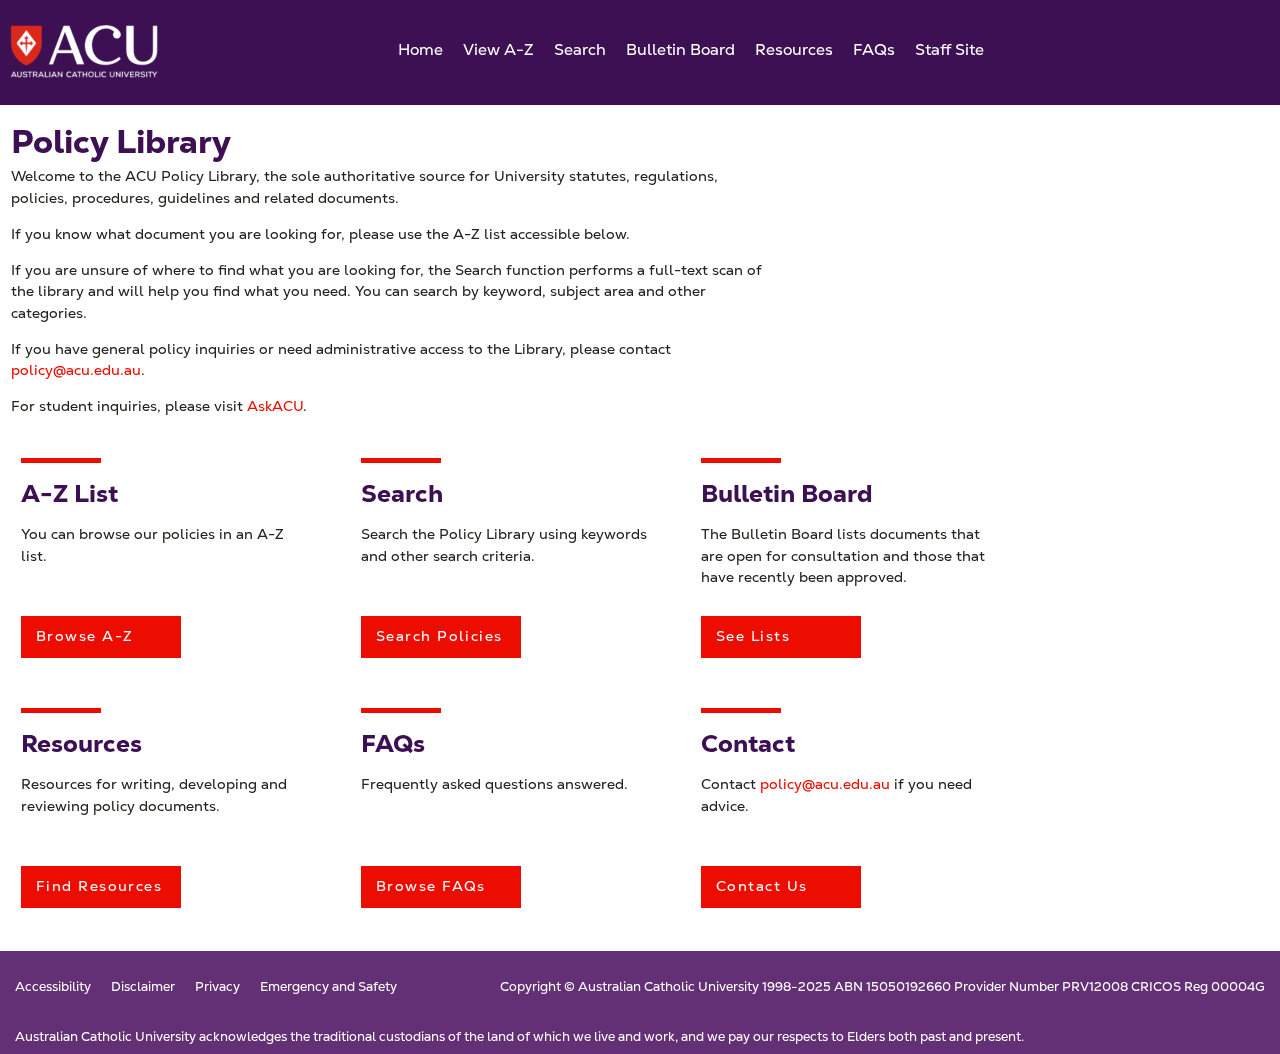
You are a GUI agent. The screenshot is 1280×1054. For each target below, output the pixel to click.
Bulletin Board (680, 49)
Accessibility (53, 987)
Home (420, 49)
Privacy (217, 987)
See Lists (753, 636)
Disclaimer (143, 987)
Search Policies (439, 636)
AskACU (275, 406)
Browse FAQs (431, 886)
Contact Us (761, 886)
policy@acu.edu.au (76, 370)
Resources (794, 49)
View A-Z (498, 49)
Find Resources (99, 886)
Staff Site (949, 49)
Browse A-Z (84, 636)
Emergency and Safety (328, 987)
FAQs (874, 49)
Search (580, 49)
